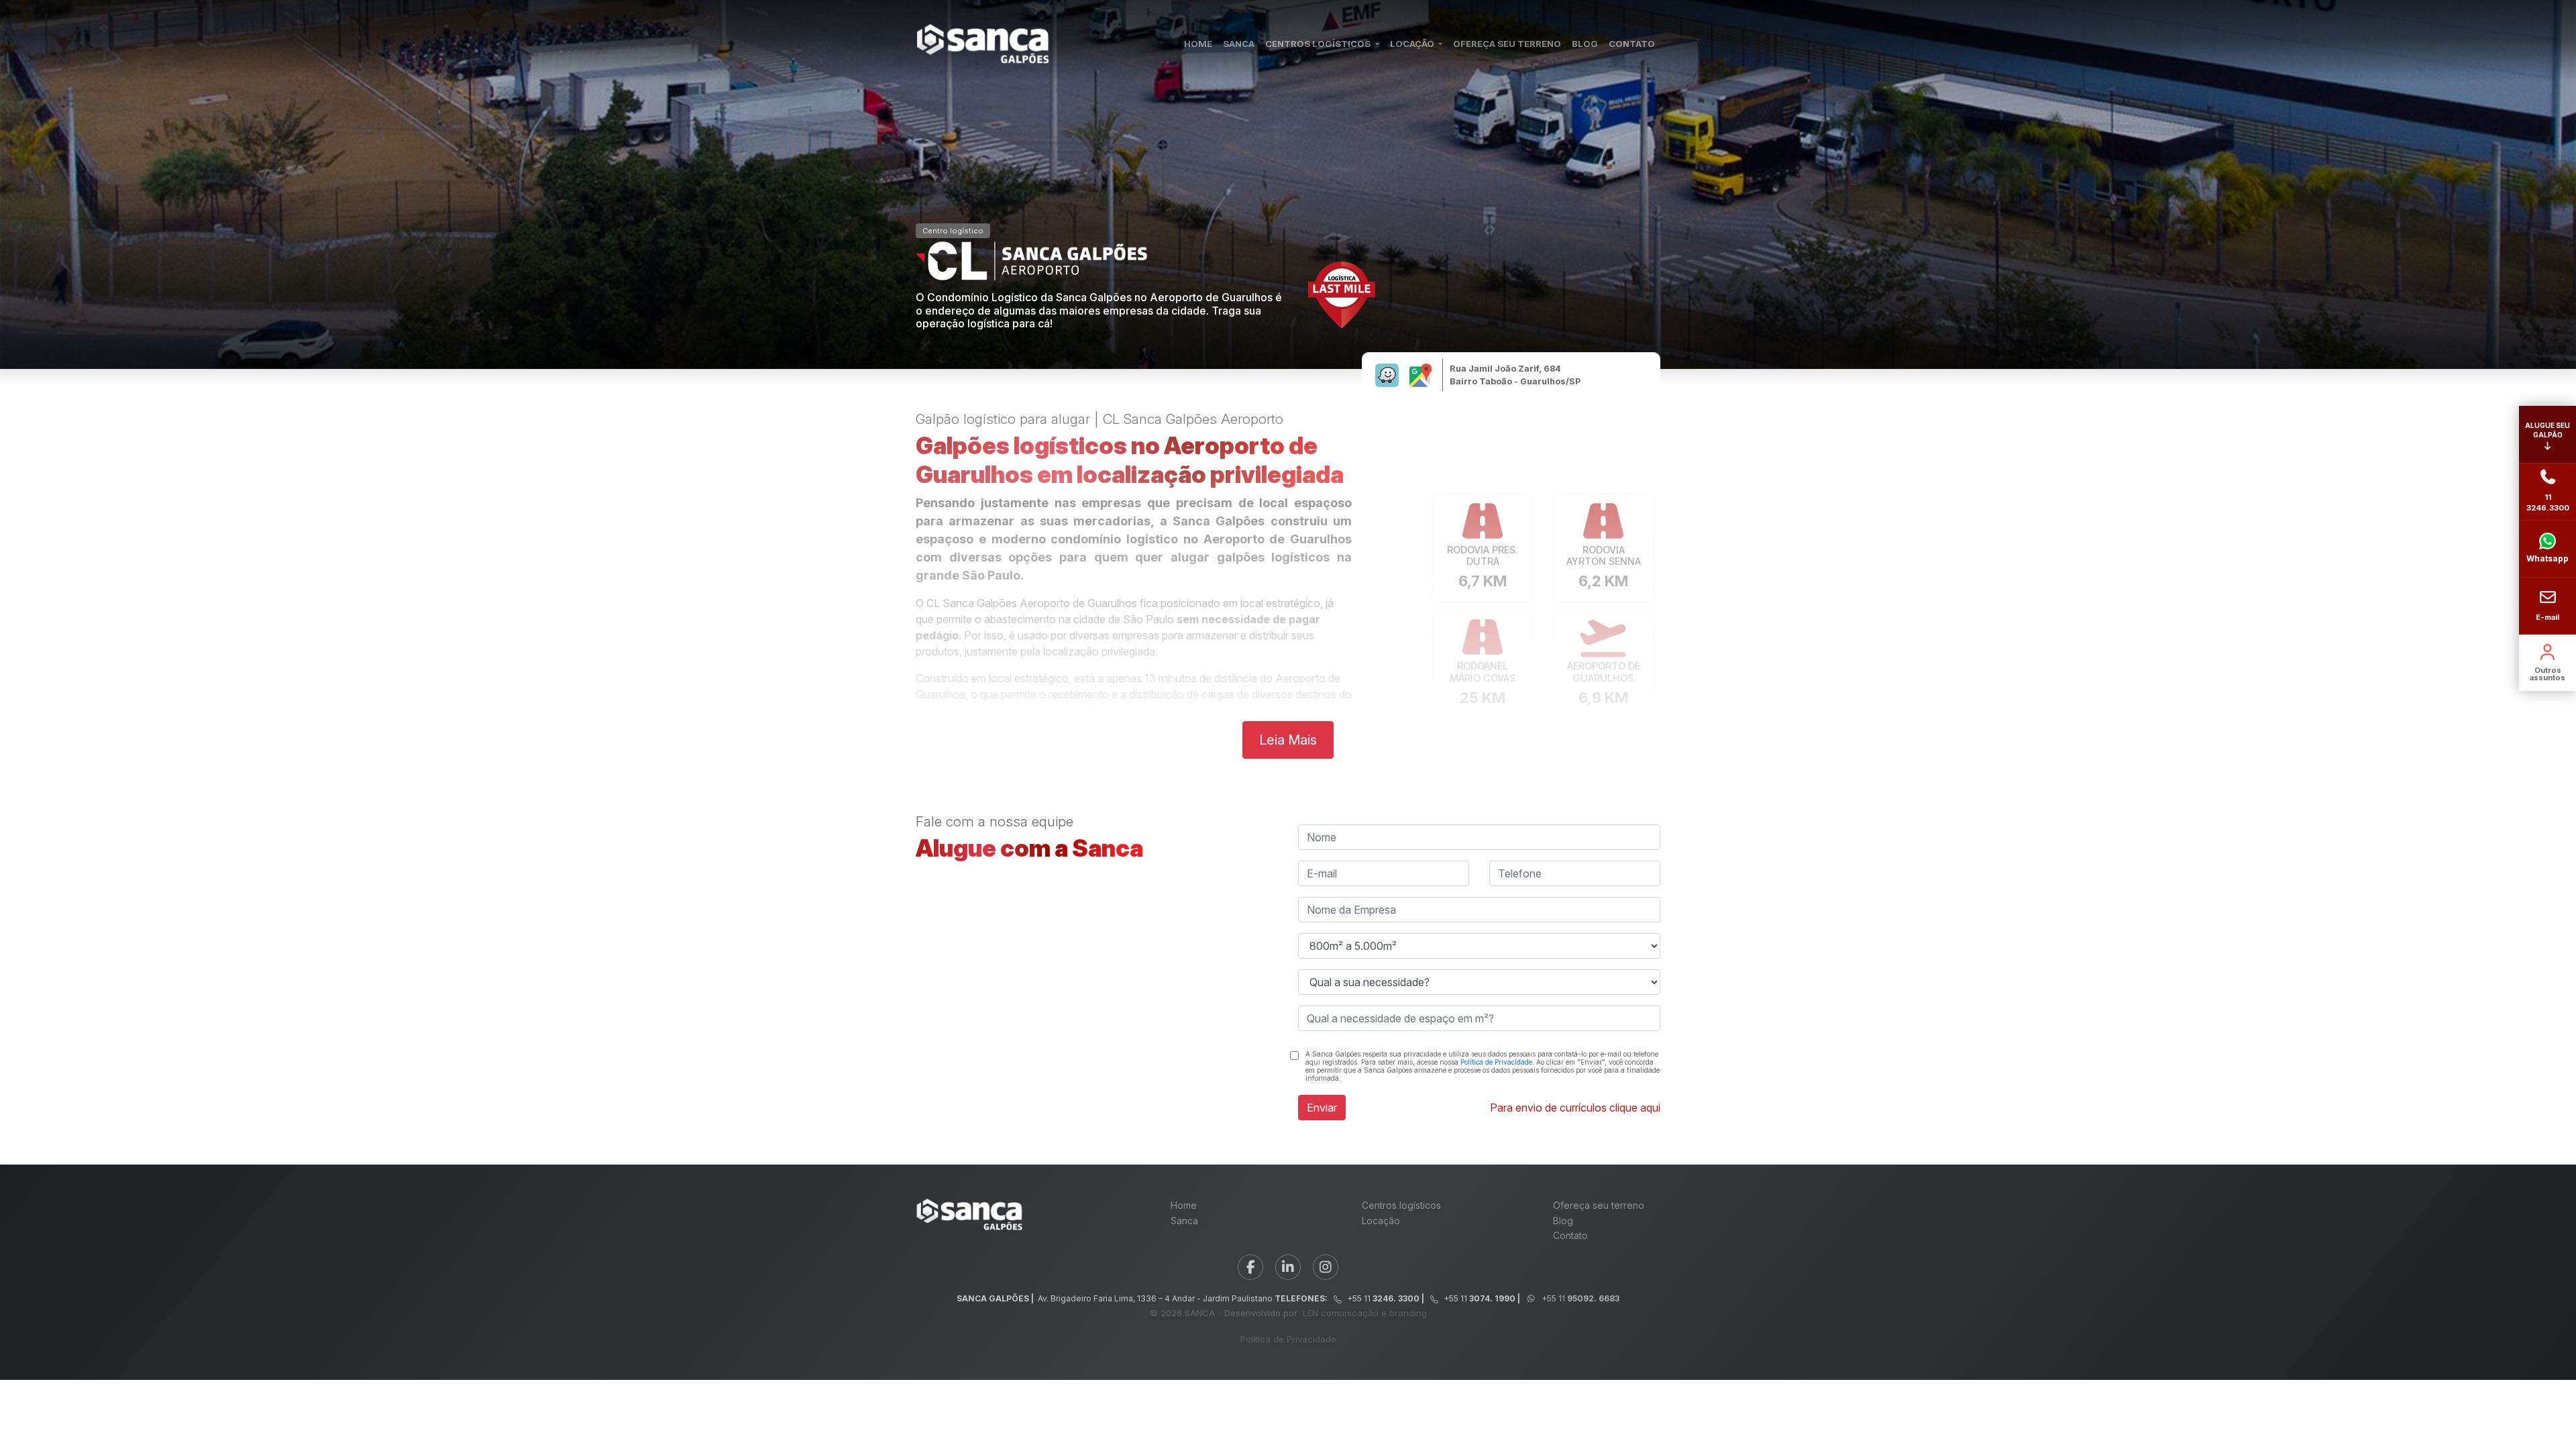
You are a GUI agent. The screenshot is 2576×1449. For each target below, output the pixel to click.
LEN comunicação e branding (1365, 1313)
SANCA (1239, 44)
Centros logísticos (1401, 1205)
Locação (1381, 1221)
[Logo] (983, 44)
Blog (1563, 1221)
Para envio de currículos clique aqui (1575, 1108)
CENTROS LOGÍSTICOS (1319, 44)
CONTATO (1632, 44)
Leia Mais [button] (1288, 740)
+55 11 (1579, 1298)
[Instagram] (1326, 1267)
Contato (1570, 1235)
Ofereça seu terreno (1599, 1205)
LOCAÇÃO (1413, 44)
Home (1184, 1205)
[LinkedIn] (1288, 1267)
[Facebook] (1250, 1267)
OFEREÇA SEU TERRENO (1507, 44)
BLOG (1585, 44)
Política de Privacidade (1496, 1062)
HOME (1198, 44)
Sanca (1184, 1221)
